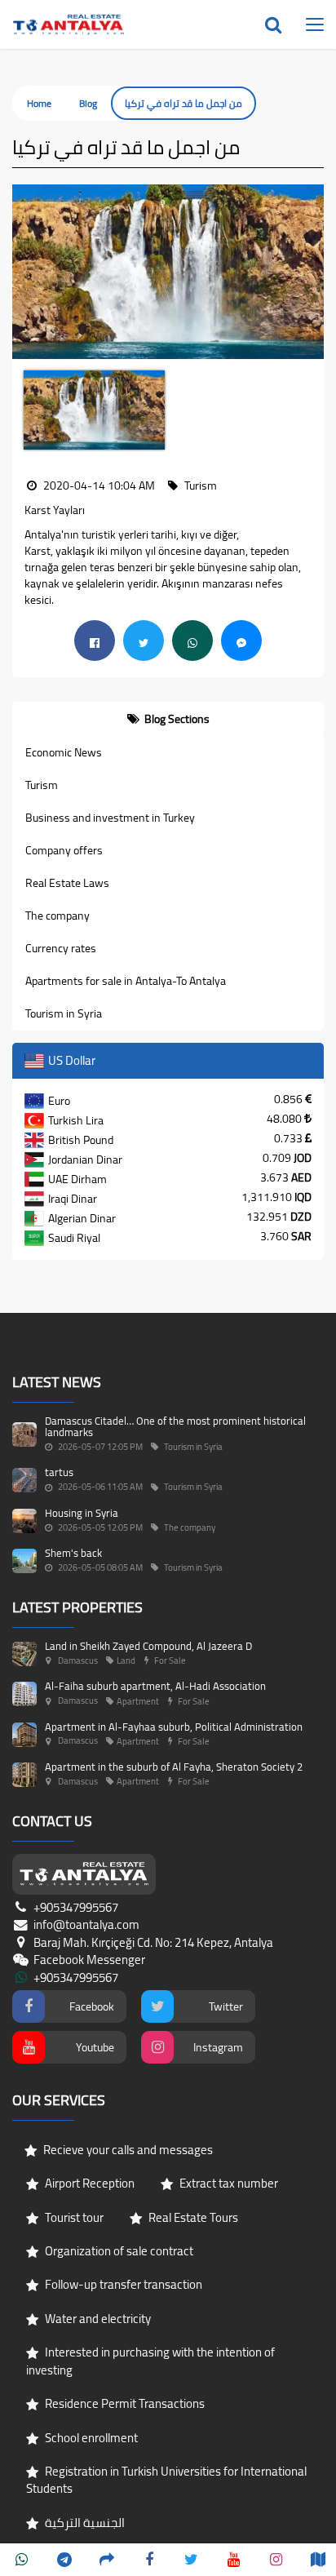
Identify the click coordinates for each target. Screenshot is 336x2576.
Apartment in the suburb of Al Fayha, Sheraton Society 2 (174, 1767)
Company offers (64, 850)
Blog (88, 103)
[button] (24, 272)
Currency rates (61, 948)
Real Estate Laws (67, 883)
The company (57, 916)
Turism (42, 785)
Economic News (64, 752)
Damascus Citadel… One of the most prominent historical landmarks (175, 1426)
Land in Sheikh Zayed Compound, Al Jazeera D (148, 1646)
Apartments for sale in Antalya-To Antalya (126, 981)
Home (39, 103)
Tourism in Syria (64, 1013)
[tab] (168, 719)
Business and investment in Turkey (110, 818)
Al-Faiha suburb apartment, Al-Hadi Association (155, 1686)
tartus (59, 1472)
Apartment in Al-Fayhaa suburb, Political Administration (174, 1727)
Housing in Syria (82, 1513)
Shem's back (73, 1553)
